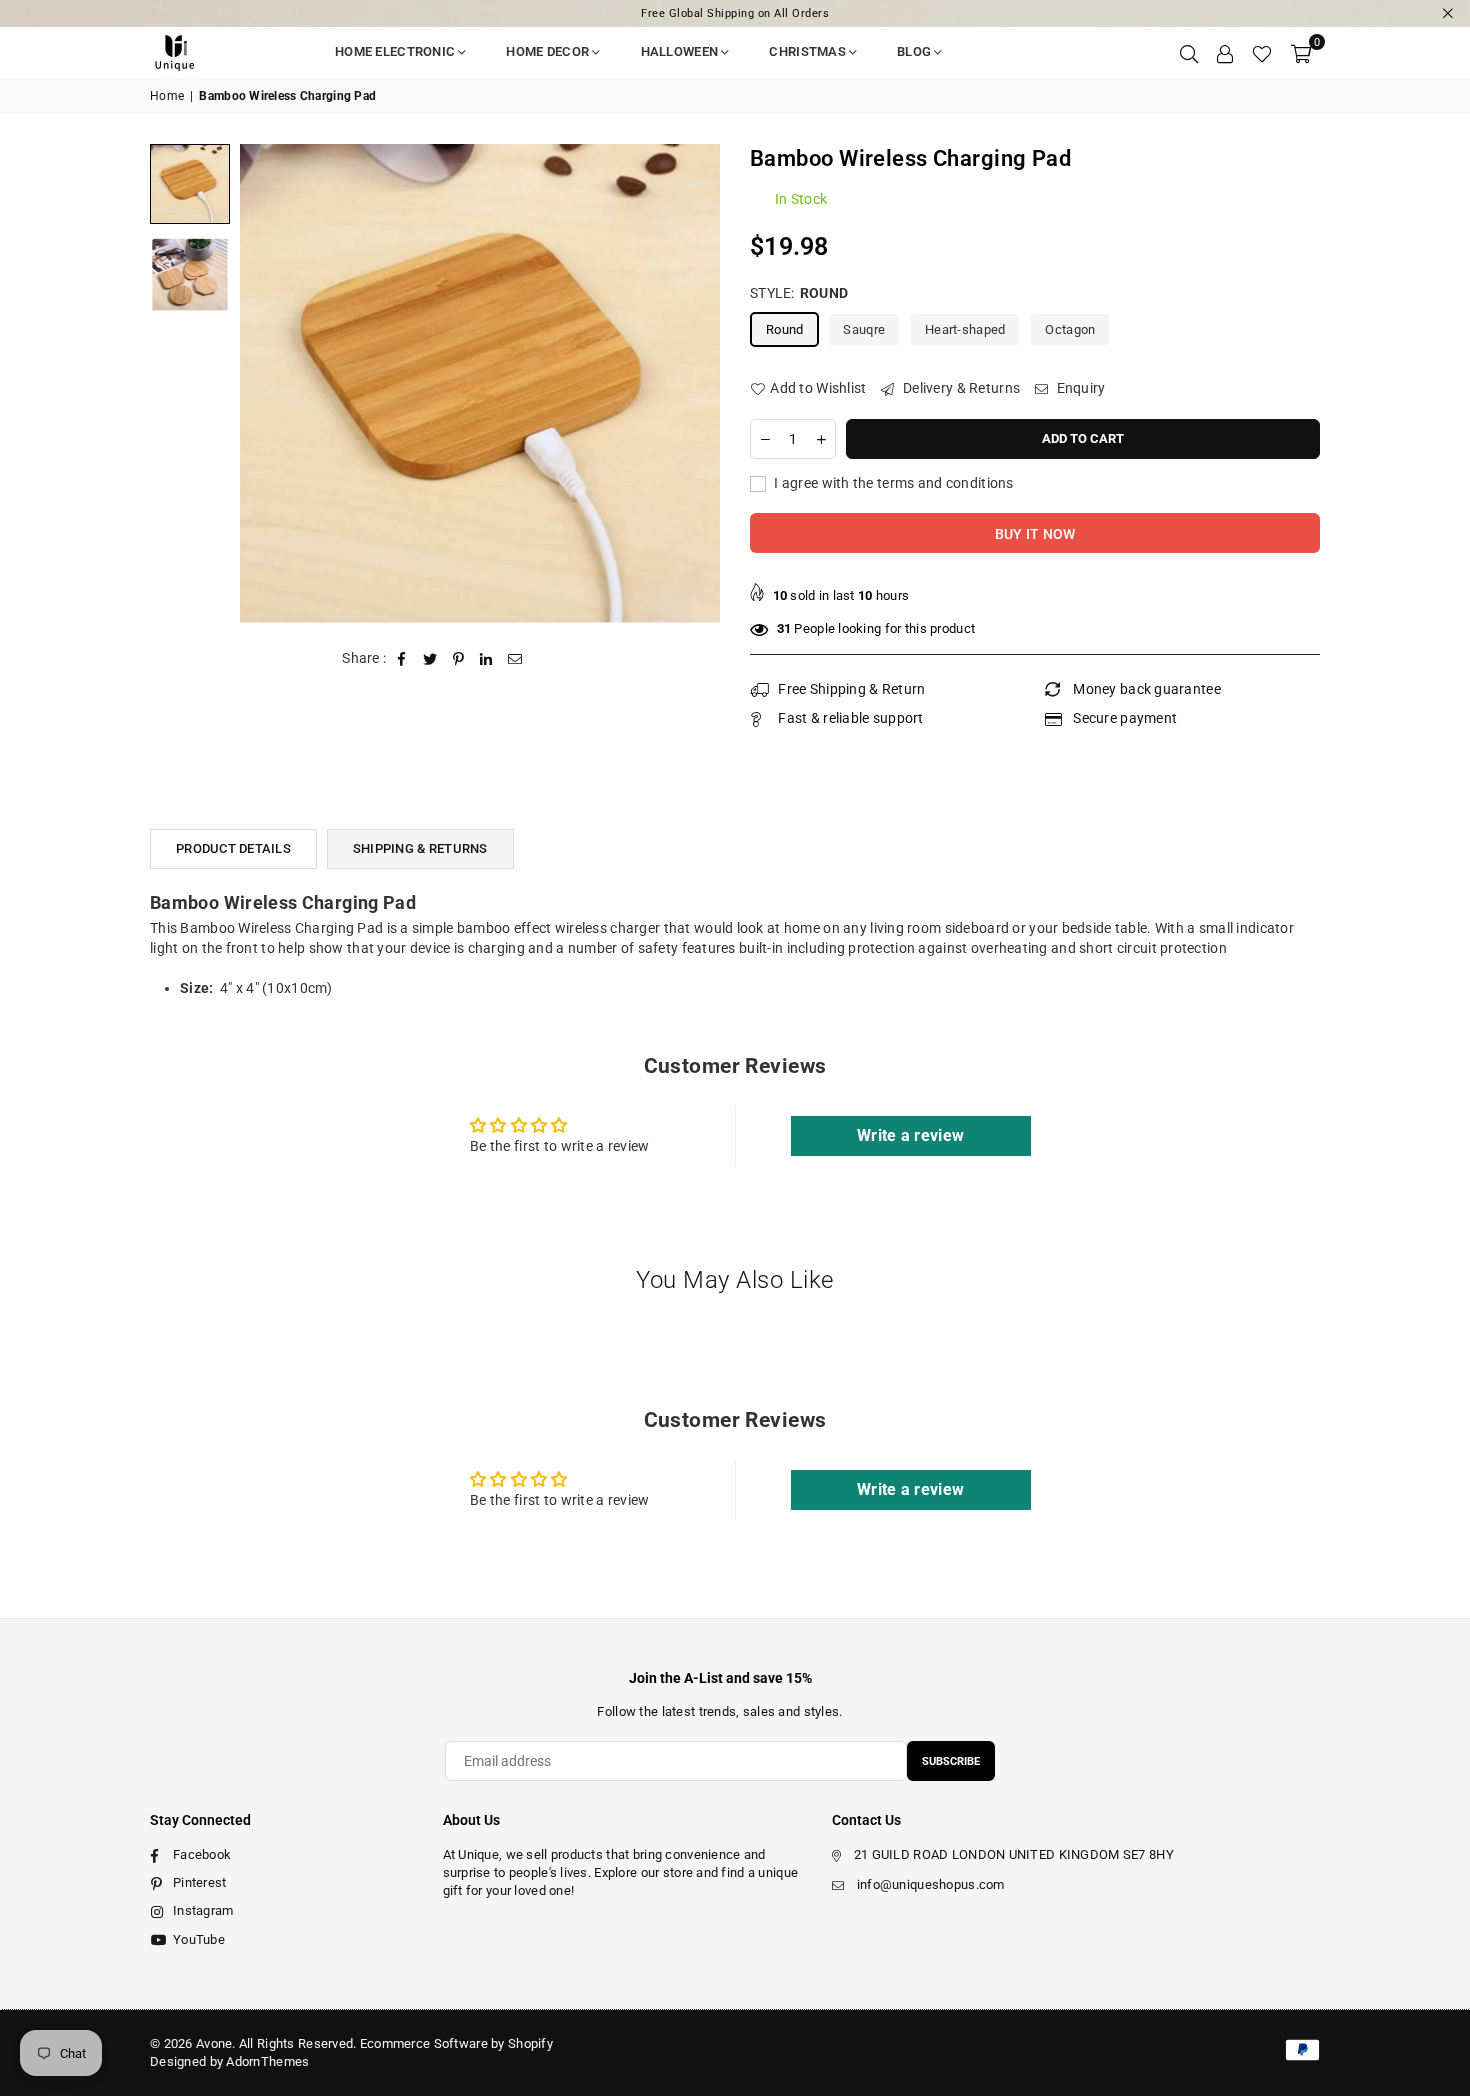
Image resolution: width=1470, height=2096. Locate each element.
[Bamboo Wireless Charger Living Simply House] (190, 184)
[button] (1301, 52)
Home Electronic (395, 51)
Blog (914, 51)
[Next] (692, 383)
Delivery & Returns (960, 388)
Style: (799, 293)
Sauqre (864, 329)
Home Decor (547, 51)
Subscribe (951, 1761)
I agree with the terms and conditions (892, 483)
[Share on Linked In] (486, 659)
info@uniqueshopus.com (931, 1884)
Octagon (1070, 329)
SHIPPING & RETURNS (420, 848)
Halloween (680, 51)
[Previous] (267, 383)
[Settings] (1225, 52)
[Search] (1189, 52)
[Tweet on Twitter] (430, 659)
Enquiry (1079, 388)
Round (784, 329)
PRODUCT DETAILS (233, 848)
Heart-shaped (965, 329)
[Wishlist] (1262, 52)
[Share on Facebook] (402, 659)
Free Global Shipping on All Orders (735, 13)
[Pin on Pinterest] (458, 659)
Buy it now (1035, 534)
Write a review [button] (910, 1135)
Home (167, 96)
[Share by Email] (515, 659)
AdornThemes (267, 2061)
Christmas (807, 51)
